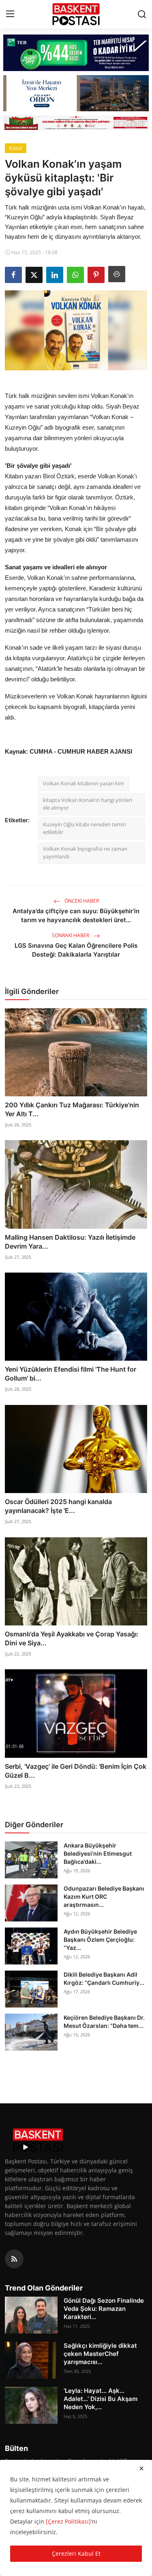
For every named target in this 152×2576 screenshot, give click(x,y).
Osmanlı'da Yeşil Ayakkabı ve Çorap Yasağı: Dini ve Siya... (72, 1638)
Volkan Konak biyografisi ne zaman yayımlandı (85, 853)
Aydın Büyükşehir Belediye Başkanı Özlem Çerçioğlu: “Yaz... (100, 1940)
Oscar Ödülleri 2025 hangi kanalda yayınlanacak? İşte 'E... (58, 1506)
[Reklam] (76, 123)
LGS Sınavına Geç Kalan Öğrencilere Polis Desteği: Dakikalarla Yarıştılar (76, 950)
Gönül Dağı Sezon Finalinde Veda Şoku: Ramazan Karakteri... (104, 2309)
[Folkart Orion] (76, 93)
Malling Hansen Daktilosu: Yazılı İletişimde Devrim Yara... (70, 1242)
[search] (142, 14)
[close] (141, 2468)
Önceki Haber (81, 901)
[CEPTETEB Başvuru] (76, 53)
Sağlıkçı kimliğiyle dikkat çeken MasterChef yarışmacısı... (100, 2354)
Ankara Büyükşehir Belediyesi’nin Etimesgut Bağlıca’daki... (98, 1853)
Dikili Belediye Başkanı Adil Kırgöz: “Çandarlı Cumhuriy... (104, 1978)
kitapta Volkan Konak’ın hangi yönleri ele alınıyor (88, 804)
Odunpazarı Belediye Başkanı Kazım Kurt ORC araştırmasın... (104, 1896)
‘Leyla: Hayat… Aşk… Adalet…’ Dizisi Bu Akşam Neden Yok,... (101, 2399)
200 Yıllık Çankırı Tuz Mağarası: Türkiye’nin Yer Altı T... (72, 1109)
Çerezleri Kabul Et (76, 2553)
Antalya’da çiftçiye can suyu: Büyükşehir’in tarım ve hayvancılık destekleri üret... (76, 915)
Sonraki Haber (71, 935)
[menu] (10, 14)
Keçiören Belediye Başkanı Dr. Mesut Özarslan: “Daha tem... (104, 2022)
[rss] (14, 2259)
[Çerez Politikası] (68, 2521)
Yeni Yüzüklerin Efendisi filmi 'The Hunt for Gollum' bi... (71, 1374)
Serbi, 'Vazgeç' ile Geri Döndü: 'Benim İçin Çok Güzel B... (76, 1771)
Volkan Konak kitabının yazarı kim (83, 783)
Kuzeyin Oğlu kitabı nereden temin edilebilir (85, 828)
